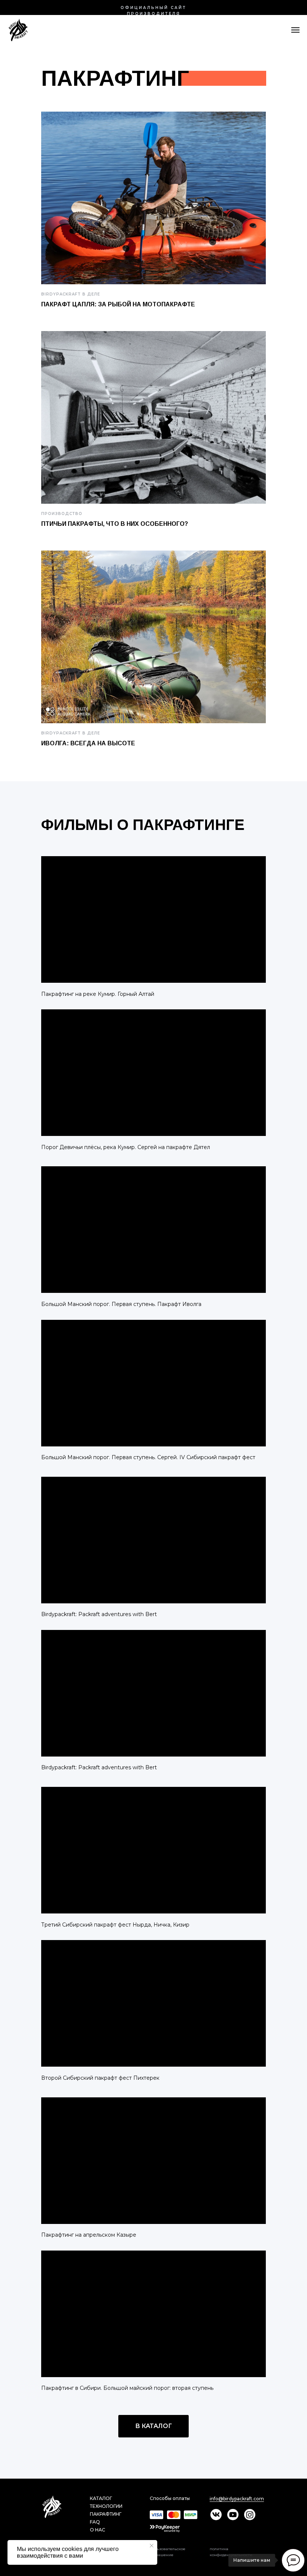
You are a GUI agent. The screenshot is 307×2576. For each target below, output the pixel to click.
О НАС (98, 2530)
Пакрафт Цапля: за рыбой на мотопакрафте (118, 304)
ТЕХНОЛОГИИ (106, 2506)
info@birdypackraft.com (237, 2499)
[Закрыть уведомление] (152, 2546)
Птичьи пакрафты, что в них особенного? (115, 524)
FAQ (95, 2522)
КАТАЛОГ (101, 2498)
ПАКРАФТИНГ (106, 2514)
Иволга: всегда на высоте (88, 743)
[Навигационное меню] (295, 30)
